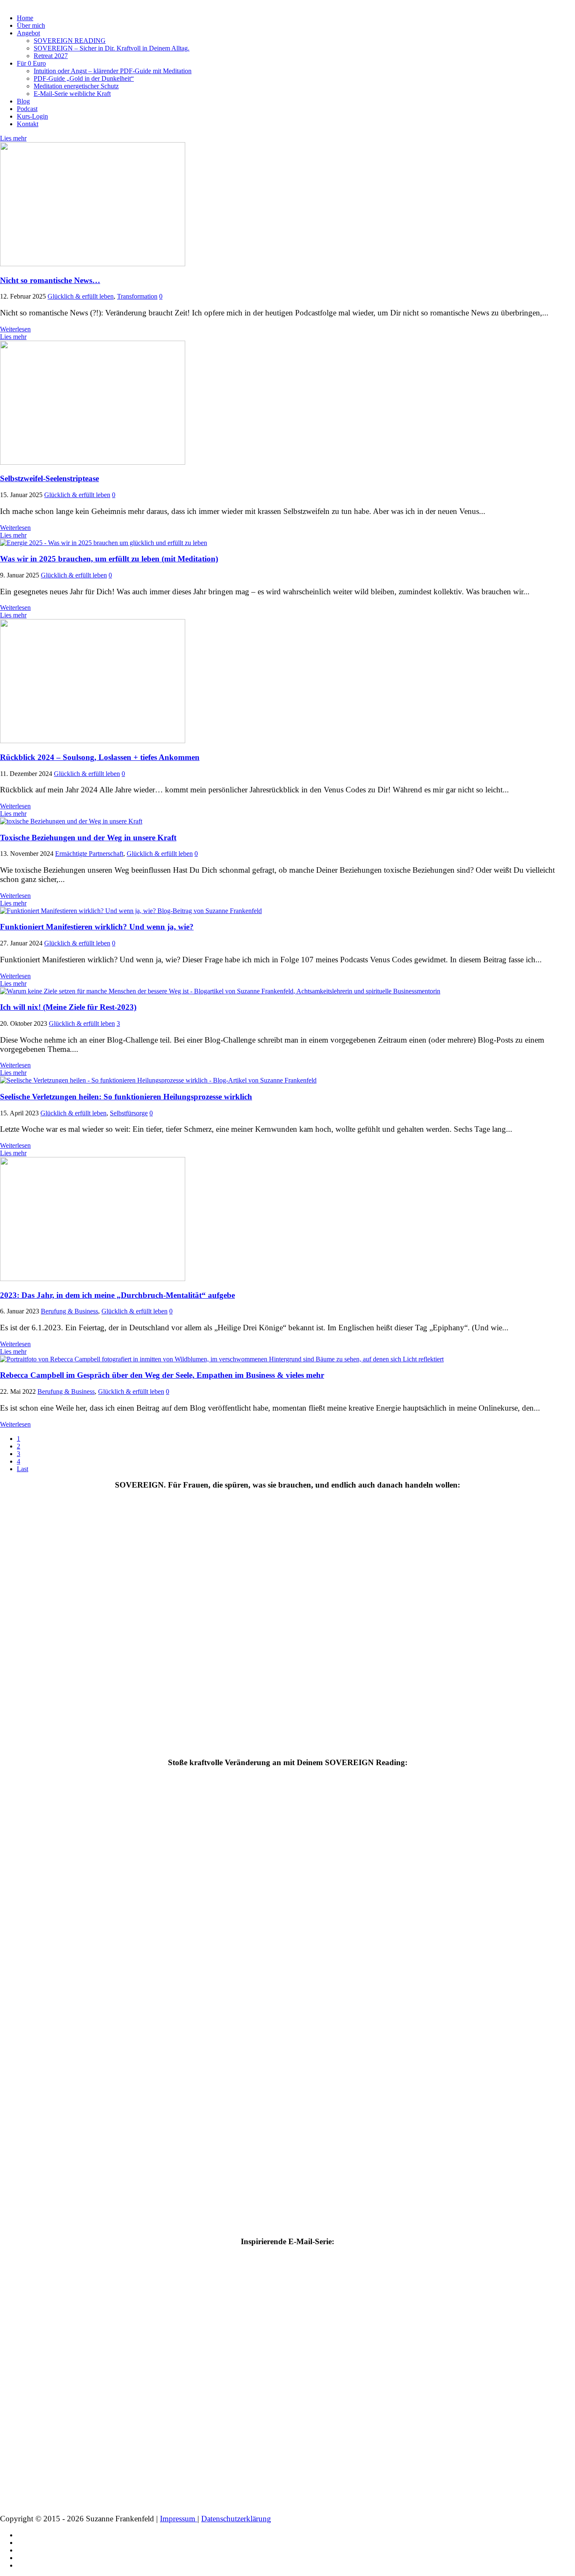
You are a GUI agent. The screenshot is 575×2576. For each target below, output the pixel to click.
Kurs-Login (32, 116)
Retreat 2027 (51, 56)
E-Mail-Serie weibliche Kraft (72, 94)
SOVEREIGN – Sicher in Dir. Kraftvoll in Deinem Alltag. (112, 48)
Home (25, 18)
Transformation (137, 296)
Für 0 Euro (31, 63)
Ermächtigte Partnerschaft (89, 854)
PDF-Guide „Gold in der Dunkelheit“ (84, 78)
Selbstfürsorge (129, 1113)
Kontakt (28, 124)
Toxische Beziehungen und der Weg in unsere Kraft (88, 838)
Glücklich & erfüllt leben (81, 296)
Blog (23, 101)
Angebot (28, 33)
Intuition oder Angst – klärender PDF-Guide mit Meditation (113, 71)
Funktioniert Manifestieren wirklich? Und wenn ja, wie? (97, 927)
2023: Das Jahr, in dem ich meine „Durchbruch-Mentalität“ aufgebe (117, 1295)
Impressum (179, 2519)
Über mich (31, 25)
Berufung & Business (69, 1311)
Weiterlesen (15, 329)
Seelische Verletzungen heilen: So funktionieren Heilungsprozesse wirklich (126, 1097)
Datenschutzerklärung (236, 2519)
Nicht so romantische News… (50, 280)
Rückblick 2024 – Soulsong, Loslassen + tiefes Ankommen (100, 757)
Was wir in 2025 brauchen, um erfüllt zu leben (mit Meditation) (109, 559)
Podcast (27, 109)
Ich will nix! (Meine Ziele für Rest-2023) (68, 1007)
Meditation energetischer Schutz (76, 86)
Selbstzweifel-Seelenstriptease (49, 478)
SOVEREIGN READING (70, 41)
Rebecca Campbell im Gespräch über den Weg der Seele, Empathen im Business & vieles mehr (162, 1375)
